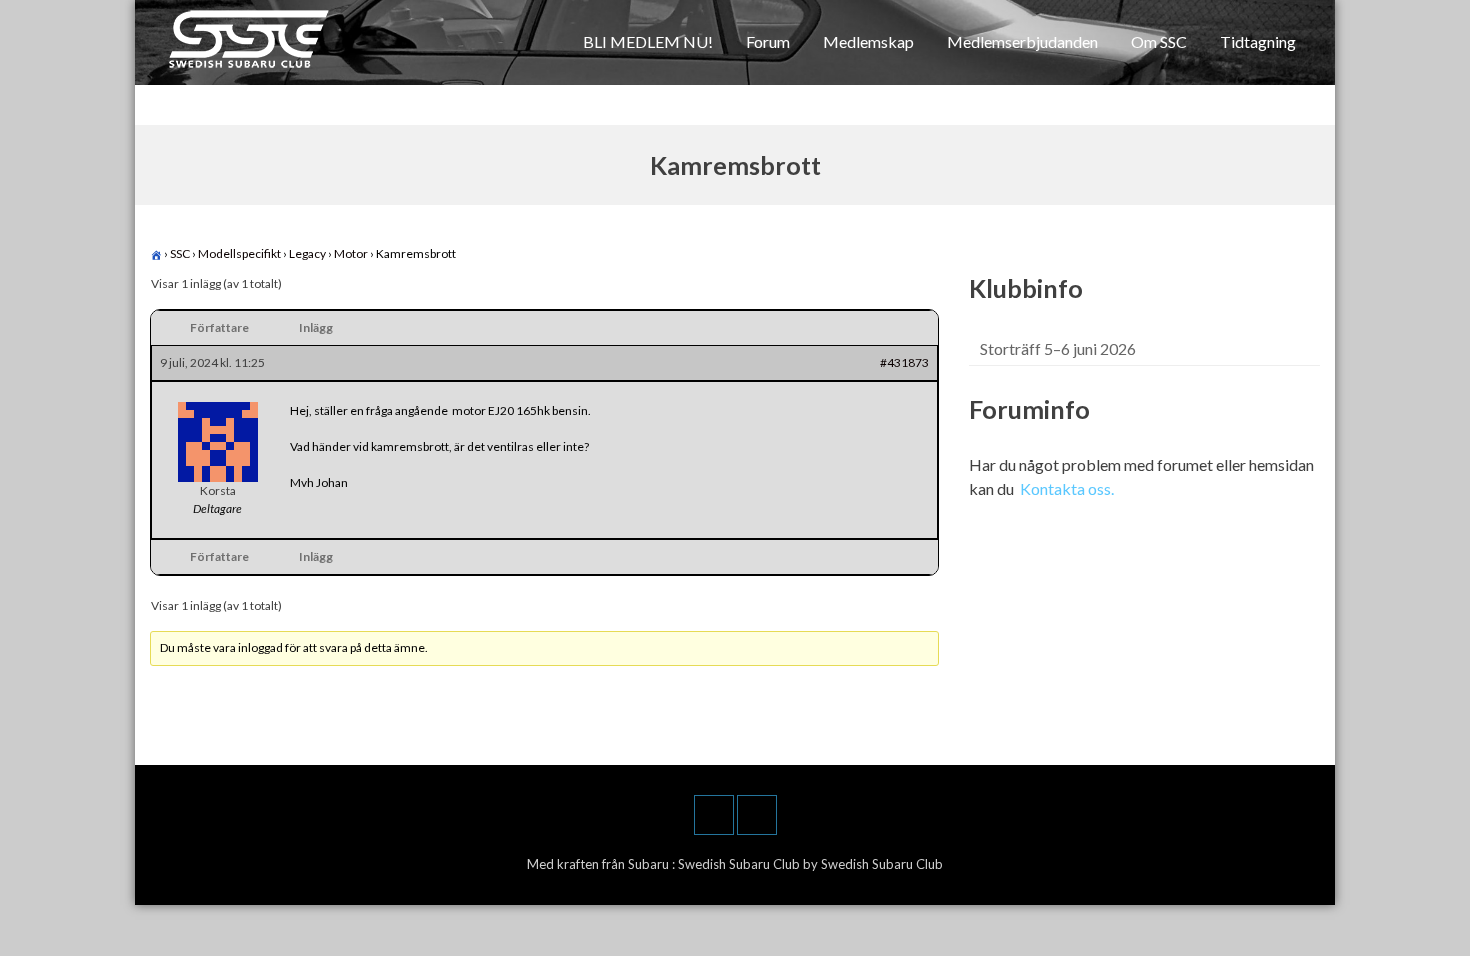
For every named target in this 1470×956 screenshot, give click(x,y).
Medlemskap (868, 41)
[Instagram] (757, 815)
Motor (351, 253)
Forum (768, 41)
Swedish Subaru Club (740, 864)
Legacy (307, 253)
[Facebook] (714, 815)
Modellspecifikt (239, 253)
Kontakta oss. (1067, 488)
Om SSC (1159, 41)
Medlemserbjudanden (1022, 41)
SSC (180, 253)
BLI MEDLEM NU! (648, 41)
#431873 (904, 362)
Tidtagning (1258, 41)
